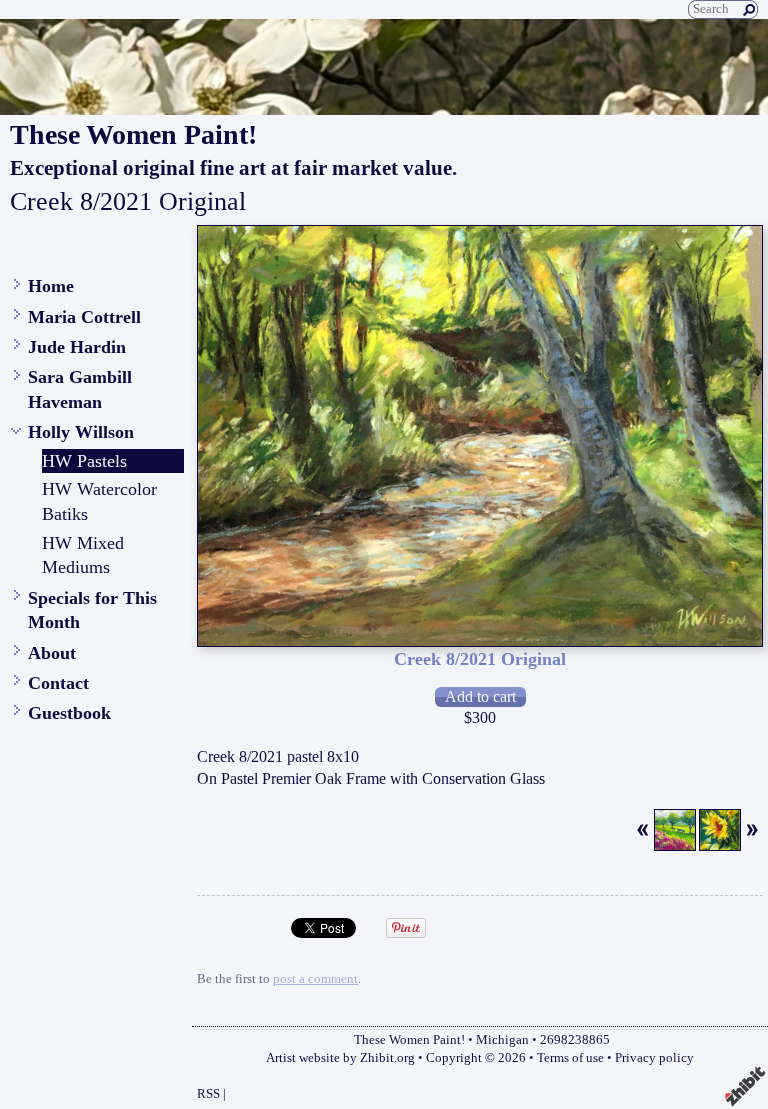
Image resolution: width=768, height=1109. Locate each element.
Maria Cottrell (84, 317)
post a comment (315, 979)
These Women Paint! (133, 134)
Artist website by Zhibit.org (340, 1058)
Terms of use (570, 1058)
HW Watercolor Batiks (99, 501)
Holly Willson (81, 432)
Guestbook (69, 713)
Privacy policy (654, 1058)
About (52, 653)
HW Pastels (84, 461)
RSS (208, 1094)
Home (51, 286)
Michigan (502, 1040)
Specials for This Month (92, 610)
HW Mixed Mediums (83, 555)
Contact (58, 683)
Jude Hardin (77, 347)
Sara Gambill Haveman (80, 389)
